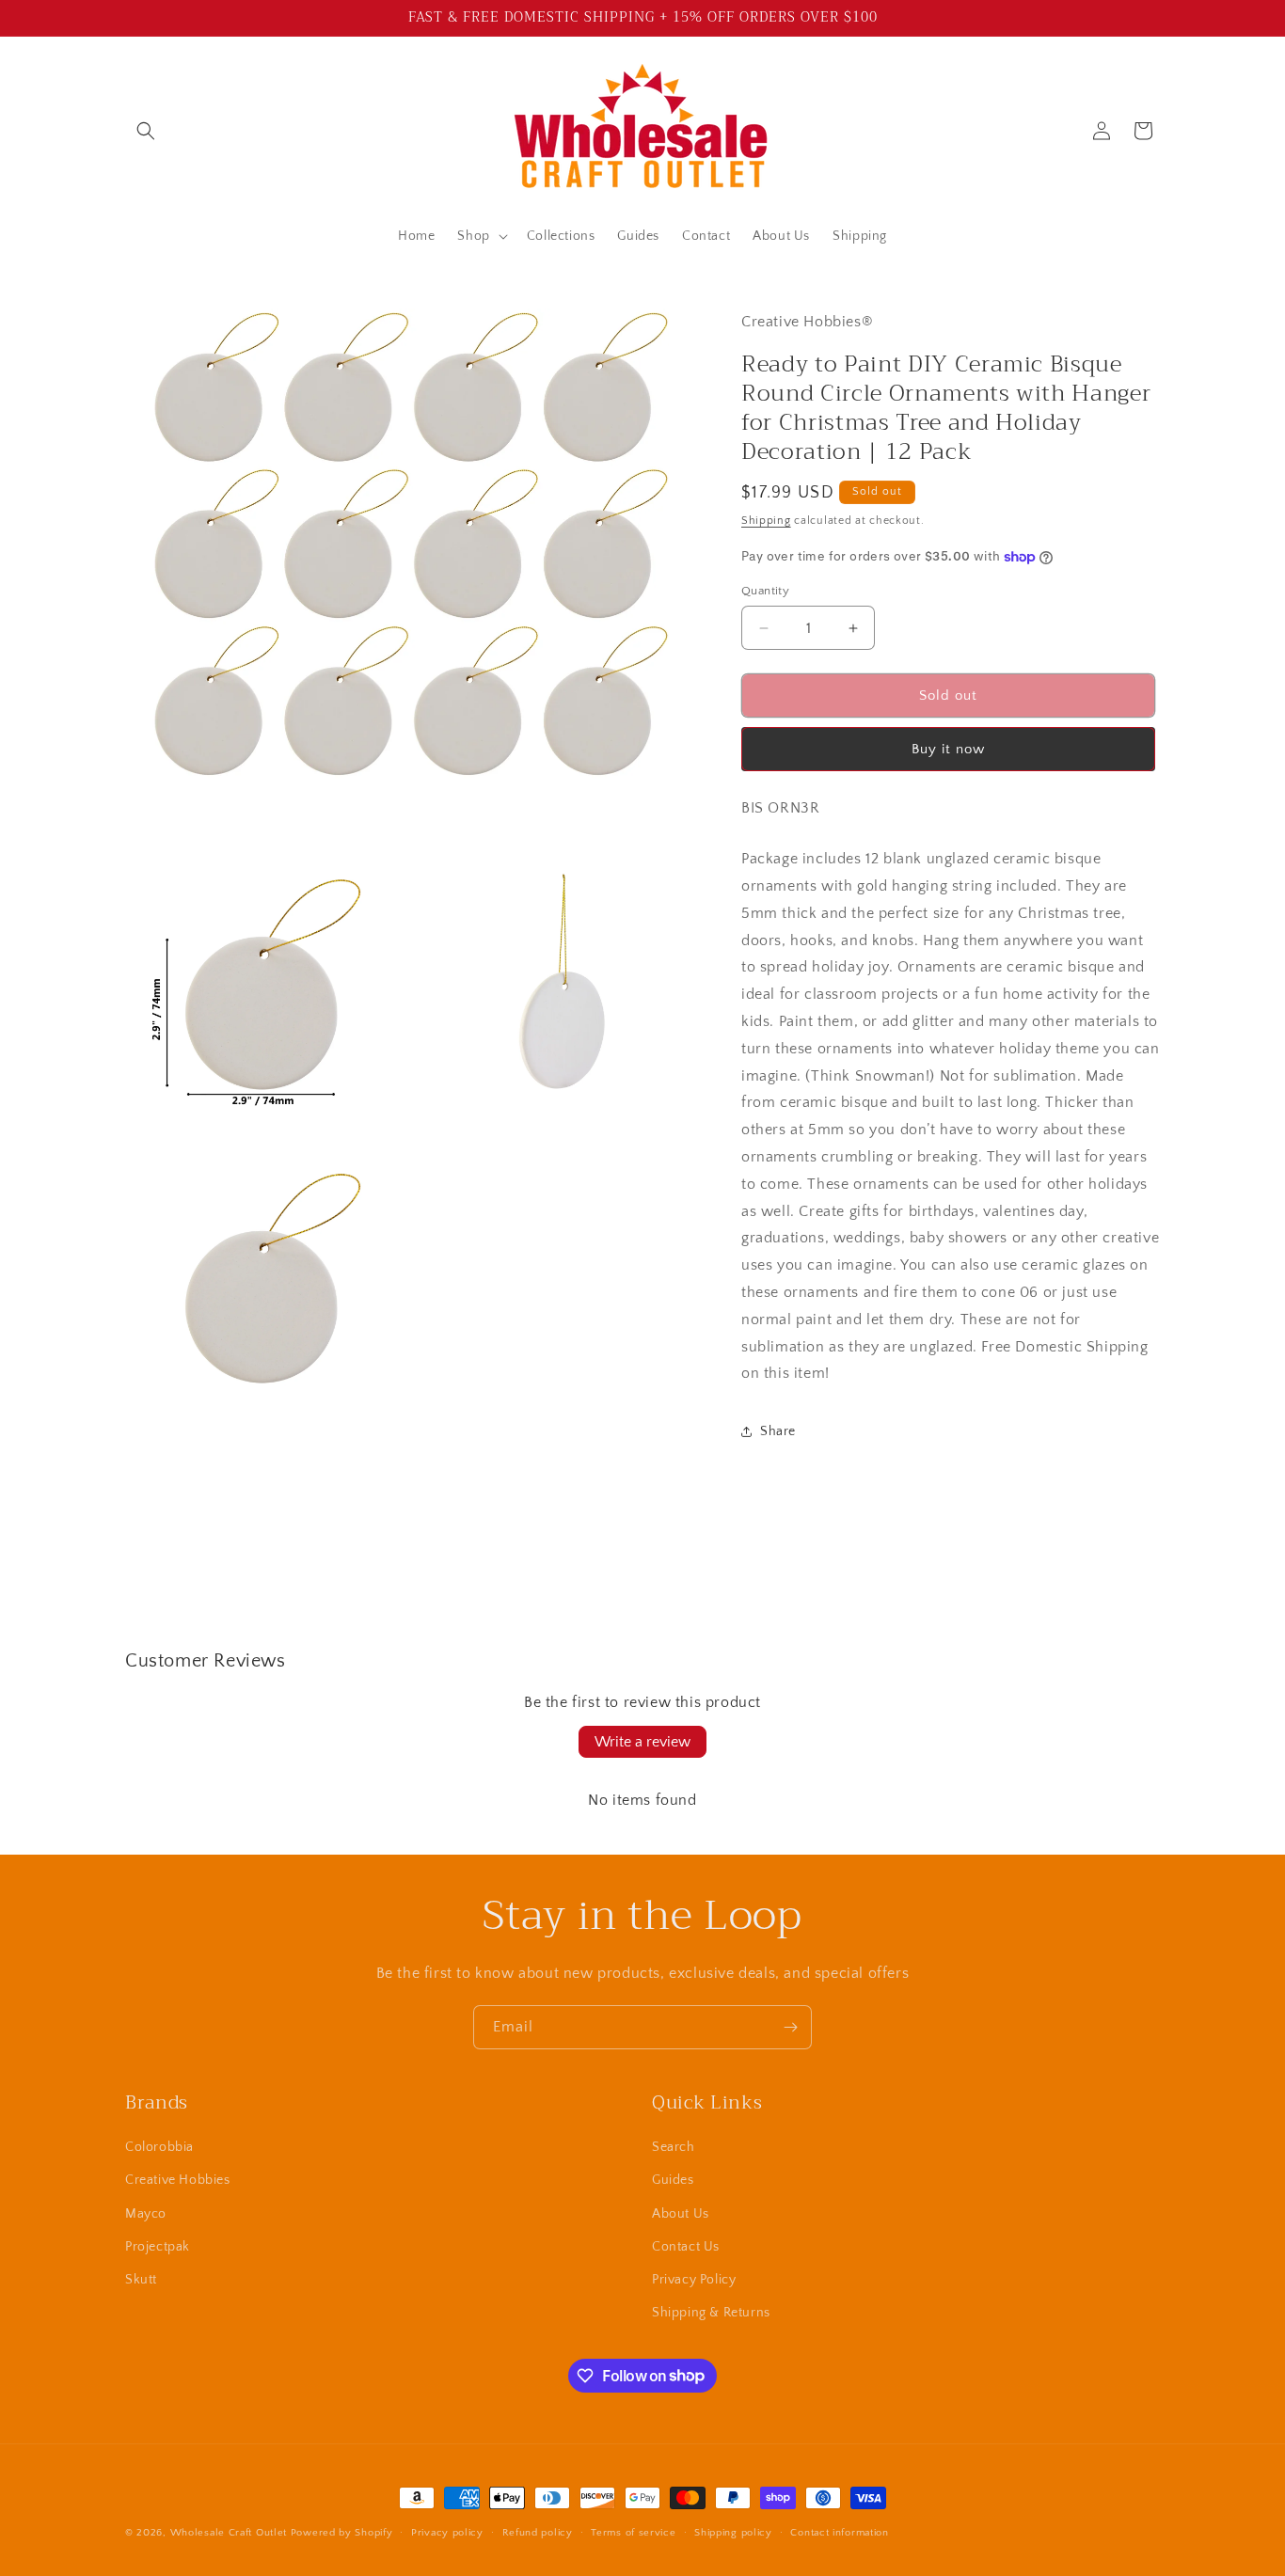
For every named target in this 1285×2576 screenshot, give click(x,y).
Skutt (141, 2280)
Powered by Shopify (342, 2533)
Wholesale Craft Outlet (229, 2533)
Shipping (766, 521)
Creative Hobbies (178, 2181)
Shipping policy (733, 2532)
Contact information (839, 2532)
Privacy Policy (694, 2280)
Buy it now (948, 749)
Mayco (146, 2214)
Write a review (642, 1742)
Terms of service (633, 2532)
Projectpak (158, 2247)
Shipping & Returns (711, 2313)
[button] (146, 131)
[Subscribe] (790, 2027)
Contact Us (686, 2247)
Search (674, 2147)
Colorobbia (159, 2147)
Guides (673, 2181)
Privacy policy (447, 2532)
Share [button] (778, 1431)
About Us (681, 2214)
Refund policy (538, 2532)
